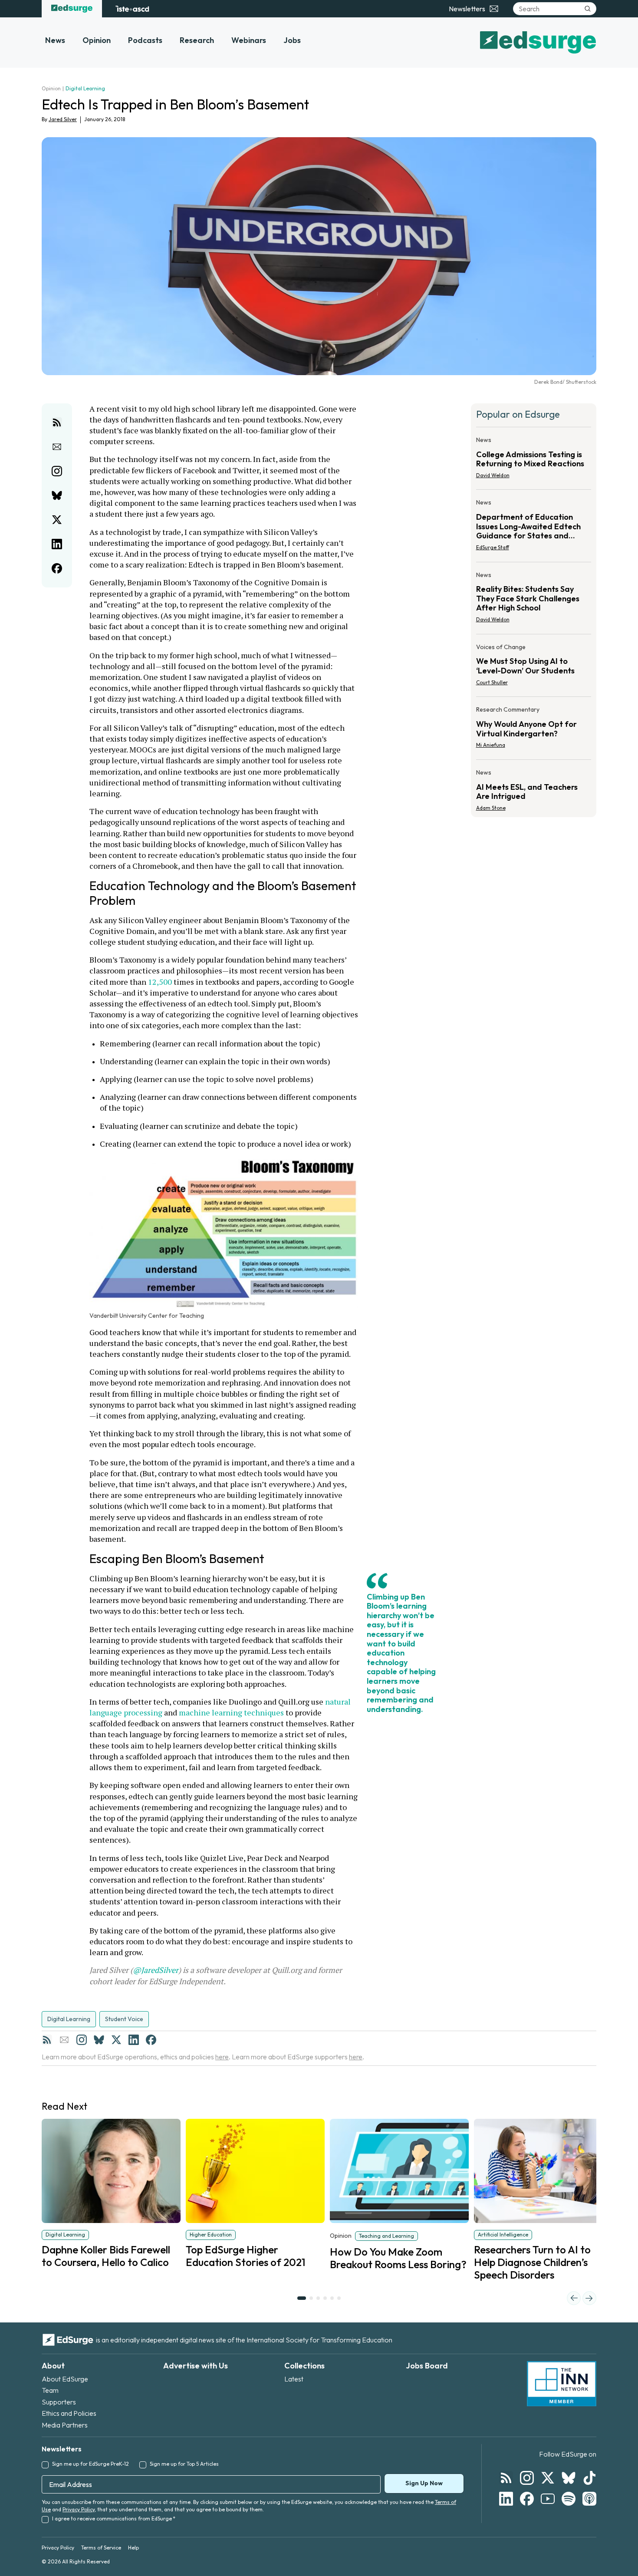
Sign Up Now (424, 2483)
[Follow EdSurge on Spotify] (569, 2499)
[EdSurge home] (72, 9)
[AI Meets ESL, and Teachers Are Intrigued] (534, 788)
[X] (116, 2040)
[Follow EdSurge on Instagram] (527, 2478)
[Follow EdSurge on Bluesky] (569, 2478)
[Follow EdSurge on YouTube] (548, 2499)
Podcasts (145, 40)
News (55, 40)
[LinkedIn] (134, 2040)
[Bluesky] (99, 2040)
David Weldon (493, 475)
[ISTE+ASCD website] (132, 9)
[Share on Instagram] (57, 471)
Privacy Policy (79, 2509)
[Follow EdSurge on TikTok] (589, 2478)
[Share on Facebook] (57, 568)
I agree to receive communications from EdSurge (114, 2518)
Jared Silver (63, 119)
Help (133, 2548)
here (222, 2057)
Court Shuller (492, 682)
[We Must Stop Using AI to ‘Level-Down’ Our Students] (534, 667)
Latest (294, 2379)
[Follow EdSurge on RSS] (506, 2478)
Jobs (292, 40)
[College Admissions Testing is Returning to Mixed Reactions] (534, 460)
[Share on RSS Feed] (57, 422)
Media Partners (65, 2425)
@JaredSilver (156, 1970)
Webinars (249, 40)
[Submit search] (588, 9)
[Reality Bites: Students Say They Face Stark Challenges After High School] (534, 600)
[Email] (64, 2040)
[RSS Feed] (47, 2040)
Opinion (97, 40)
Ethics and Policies (69, 2413)
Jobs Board (427, 2366)
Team (50, 2390)
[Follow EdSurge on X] (548, 2478)
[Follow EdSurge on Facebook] (527, 2499)
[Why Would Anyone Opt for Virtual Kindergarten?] (534, 730)
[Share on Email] (57, 447)
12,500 (160, 982)
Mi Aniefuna (491, 745)
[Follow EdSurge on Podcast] (589, 2499)
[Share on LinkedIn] (57, 544)
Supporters (59, 2402)
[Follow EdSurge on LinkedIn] (506, 2499)
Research (197, 40)
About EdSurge (65, 2379)
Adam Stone (491, 808)
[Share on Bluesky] (57, 495)
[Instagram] (82, 2040)
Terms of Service (101, 2548)
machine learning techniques (231, 1712)
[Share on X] (57, 520)
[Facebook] (151, 2040)
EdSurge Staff (493, 547)
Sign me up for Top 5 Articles (184, 2464)
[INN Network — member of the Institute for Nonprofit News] (562, 2384)
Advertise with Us (196, 2366)
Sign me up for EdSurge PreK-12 (90, 2464)
